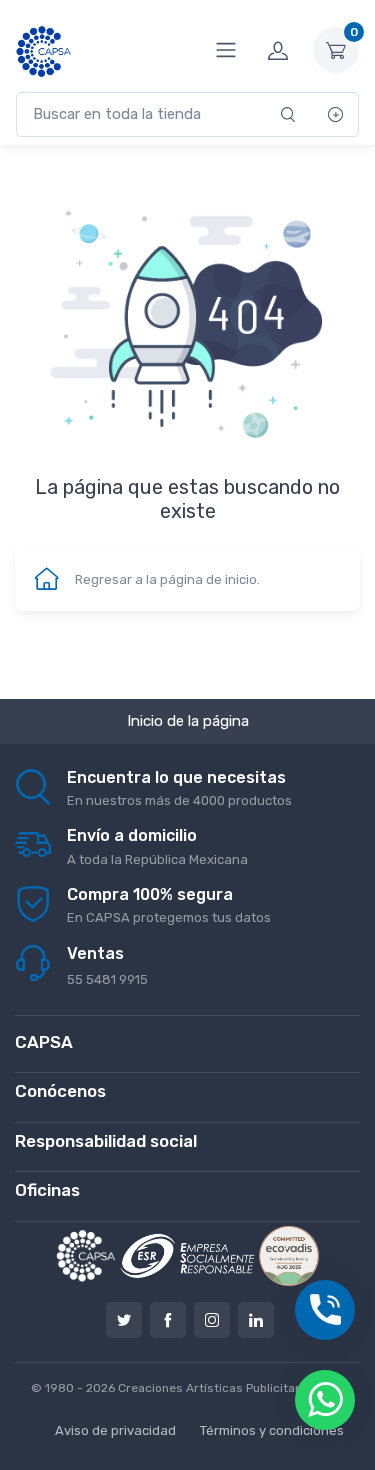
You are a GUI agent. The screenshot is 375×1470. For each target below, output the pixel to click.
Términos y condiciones (272, 1430)
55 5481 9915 (107, 979)
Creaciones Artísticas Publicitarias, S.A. (231, 1388)
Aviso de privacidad (115, 1430)
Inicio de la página (188, 721)
